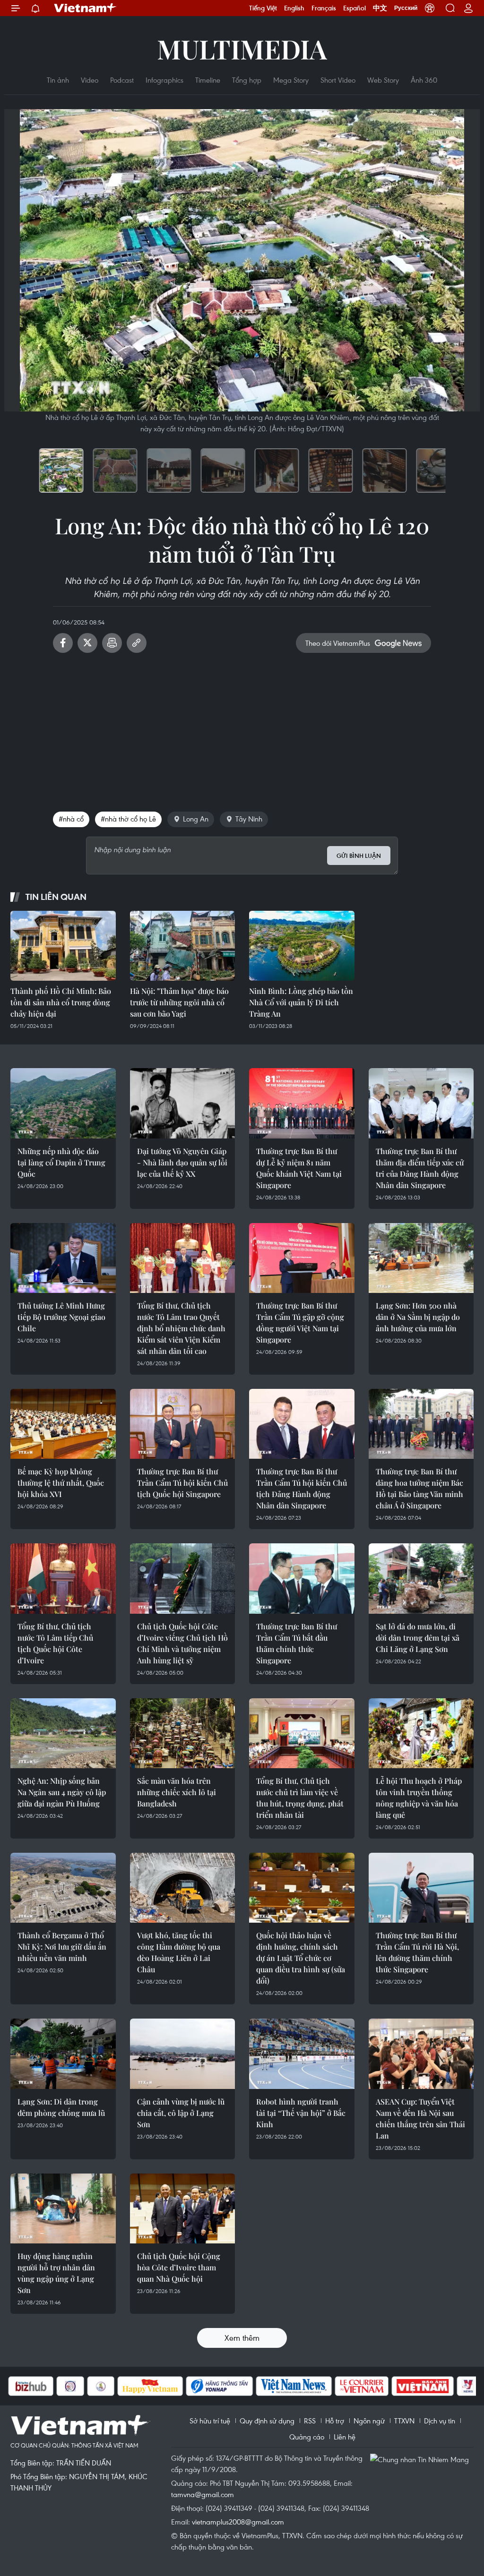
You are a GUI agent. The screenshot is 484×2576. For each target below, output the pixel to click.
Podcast (122, 80)
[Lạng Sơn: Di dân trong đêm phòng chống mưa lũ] (63, 2054)
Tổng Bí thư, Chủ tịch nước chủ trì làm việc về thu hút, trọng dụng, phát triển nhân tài (300, 1798)
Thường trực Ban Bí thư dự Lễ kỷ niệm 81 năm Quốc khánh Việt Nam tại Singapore (299, 1168)
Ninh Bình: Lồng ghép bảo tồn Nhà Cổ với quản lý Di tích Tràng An (301, 1002)
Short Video (338, 80)
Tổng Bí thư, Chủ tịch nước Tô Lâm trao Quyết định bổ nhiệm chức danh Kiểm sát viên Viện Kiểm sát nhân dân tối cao (181, 1328)
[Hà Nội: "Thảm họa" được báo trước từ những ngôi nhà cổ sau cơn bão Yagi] (183, 946)
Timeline (208, 80)
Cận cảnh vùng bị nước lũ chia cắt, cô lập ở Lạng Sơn (181, 2113)
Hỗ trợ (335, 2421)
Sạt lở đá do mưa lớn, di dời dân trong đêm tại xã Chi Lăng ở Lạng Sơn (418, 1638)
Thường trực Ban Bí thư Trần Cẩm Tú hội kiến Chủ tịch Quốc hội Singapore (182, 1483)
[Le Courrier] (314, 2386)
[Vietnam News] (246, 2386)
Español (354, 8)
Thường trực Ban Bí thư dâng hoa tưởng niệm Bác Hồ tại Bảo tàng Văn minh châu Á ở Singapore (419, 1488)
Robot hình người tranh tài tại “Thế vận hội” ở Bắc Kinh (301, 2113)
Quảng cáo (307, 2437)
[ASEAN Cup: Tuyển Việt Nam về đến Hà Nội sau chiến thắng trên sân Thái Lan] (421, 2054)
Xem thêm (242, 2338)
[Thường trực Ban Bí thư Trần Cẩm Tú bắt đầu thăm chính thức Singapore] (302, 1578)
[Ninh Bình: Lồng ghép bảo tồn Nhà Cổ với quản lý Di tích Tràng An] (302, 946)
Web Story (383, 80)
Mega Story (291, 80)
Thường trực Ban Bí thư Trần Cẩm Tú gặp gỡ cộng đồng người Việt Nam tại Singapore (300, 1322)
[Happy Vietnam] (102, 2386)
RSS (310, 2421)
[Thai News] (53, 2386)
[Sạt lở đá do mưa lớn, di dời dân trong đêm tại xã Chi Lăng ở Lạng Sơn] (421, 1578)
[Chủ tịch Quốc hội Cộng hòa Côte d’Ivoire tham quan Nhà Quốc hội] (183, 2208)
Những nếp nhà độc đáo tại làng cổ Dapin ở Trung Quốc (61, 1162)
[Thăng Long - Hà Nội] (430, 8)
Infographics (164, 80)
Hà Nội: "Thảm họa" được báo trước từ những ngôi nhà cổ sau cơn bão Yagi (179, 1002)
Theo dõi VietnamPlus (338, 643)
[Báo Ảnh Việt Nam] (375, 2386)
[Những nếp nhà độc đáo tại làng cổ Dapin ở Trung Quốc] (63, 1103)
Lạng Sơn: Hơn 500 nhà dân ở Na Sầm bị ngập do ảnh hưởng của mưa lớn (418, 1317)
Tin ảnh (58, 80)
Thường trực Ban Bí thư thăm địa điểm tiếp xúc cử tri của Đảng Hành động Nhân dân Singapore (420, 1168)
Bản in (112, 643)
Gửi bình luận (359, 856)
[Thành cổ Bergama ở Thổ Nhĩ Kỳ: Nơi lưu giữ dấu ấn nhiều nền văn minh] (63, 1888)
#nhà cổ (71, 819)
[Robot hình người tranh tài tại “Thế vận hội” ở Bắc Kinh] (302, 2054)
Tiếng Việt (263, 8)
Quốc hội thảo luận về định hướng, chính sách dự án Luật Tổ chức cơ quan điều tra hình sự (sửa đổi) (301, 1958)
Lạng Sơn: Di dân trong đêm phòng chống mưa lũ (61, 2107)
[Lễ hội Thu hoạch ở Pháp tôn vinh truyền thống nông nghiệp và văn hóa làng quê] (421, 1733)
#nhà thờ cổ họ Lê (128, 819)
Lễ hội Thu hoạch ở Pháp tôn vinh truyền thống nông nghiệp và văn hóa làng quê (419, 1798)
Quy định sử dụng (267, 2421)
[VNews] (420, 2386)
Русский (406, 8)
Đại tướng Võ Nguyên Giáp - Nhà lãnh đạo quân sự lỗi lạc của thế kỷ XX (182, 1162)
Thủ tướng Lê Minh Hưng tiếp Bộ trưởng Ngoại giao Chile (61, 1317)
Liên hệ (345, 2437)
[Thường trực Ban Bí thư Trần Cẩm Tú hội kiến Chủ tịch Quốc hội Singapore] (183, 1424)
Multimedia (242, 48)
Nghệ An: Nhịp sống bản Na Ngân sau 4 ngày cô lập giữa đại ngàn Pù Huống (62, 1792)
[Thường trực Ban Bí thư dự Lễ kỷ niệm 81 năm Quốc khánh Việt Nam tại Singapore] (302, 1103)
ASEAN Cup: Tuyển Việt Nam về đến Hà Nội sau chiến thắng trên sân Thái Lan (420, 2118)
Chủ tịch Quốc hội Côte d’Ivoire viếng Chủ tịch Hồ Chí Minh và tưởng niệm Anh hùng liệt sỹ (182, 1643)
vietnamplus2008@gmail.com (238, 2522)
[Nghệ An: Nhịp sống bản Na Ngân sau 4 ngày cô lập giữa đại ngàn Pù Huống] (63, 1733)
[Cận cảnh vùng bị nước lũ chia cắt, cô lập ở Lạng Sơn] (183, 2054)
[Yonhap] (172, 2386)
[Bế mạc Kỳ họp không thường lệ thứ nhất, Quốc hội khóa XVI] (63, 1424)
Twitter (87, 643)
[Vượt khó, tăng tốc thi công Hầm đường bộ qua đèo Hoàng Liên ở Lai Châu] (183, 1888)
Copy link (137, 643)
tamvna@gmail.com (203, 2494)
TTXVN (404, 2421)
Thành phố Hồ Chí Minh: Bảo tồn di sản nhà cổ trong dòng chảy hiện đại (61, 1002)
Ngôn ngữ (369, 2421)
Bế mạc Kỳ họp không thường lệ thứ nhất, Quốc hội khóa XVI (61, 1483)
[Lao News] (22, 2386)
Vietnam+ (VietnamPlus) (86, 8)
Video (90, 80)
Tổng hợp (247, 80)
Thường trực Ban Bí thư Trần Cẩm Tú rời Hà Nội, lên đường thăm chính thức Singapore (417, 1952)
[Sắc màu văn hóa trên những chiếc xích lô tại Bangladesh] (183, 1733)
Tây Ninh (249, 819)
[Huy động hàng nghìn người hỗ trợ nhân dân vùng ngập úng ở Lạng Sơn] (63, 2208)
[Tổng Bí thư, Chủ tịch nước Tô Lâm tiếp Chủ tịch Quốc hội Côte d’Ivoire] (63, 1578)
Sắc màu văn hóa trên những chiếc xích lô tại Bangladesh (177, 1792)
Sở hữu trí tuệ (210, 2421)
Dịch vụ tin (440, 2421)
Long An (196, 819)
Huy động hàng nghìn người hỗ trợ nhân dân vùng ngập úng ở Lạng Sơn (56, 2273)
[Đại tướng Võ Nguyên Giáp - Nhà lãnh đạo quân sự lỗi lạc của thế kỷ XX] (183, 1103)
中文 (380, 8)
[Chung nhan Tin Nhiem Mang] (422, 2459)
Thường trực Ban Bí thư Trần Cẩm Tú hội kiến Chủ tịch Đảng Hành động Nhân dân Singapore (302, 1488)
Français (324, 8)
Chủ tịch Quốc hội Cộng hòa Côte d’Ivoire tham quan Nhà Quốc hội (179, 2267)
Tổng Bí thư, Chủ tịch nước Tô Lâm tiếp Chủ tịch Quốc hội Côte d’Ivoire (55, 1643)
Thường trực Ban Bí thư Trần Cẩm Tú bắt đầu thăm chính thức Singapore (297, 1643)
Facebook (63, 643)
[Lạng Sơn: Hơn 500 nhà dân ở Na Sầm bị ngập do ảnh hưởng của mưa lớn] (421, 1258)
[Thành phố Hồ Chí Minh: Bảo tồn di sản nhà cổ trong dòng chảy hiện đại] (63, 946)
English (294, 8)
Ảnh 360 (424, 80)
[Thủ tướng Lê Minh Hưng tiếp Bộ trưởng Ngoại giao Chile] (63, 1258)
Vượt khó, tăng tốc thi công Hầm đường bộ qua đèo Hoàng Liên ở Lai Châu (179, 1952)
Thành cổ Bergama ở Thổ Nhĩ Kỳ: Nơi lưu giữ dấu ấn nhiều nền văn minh (62, 1947)
